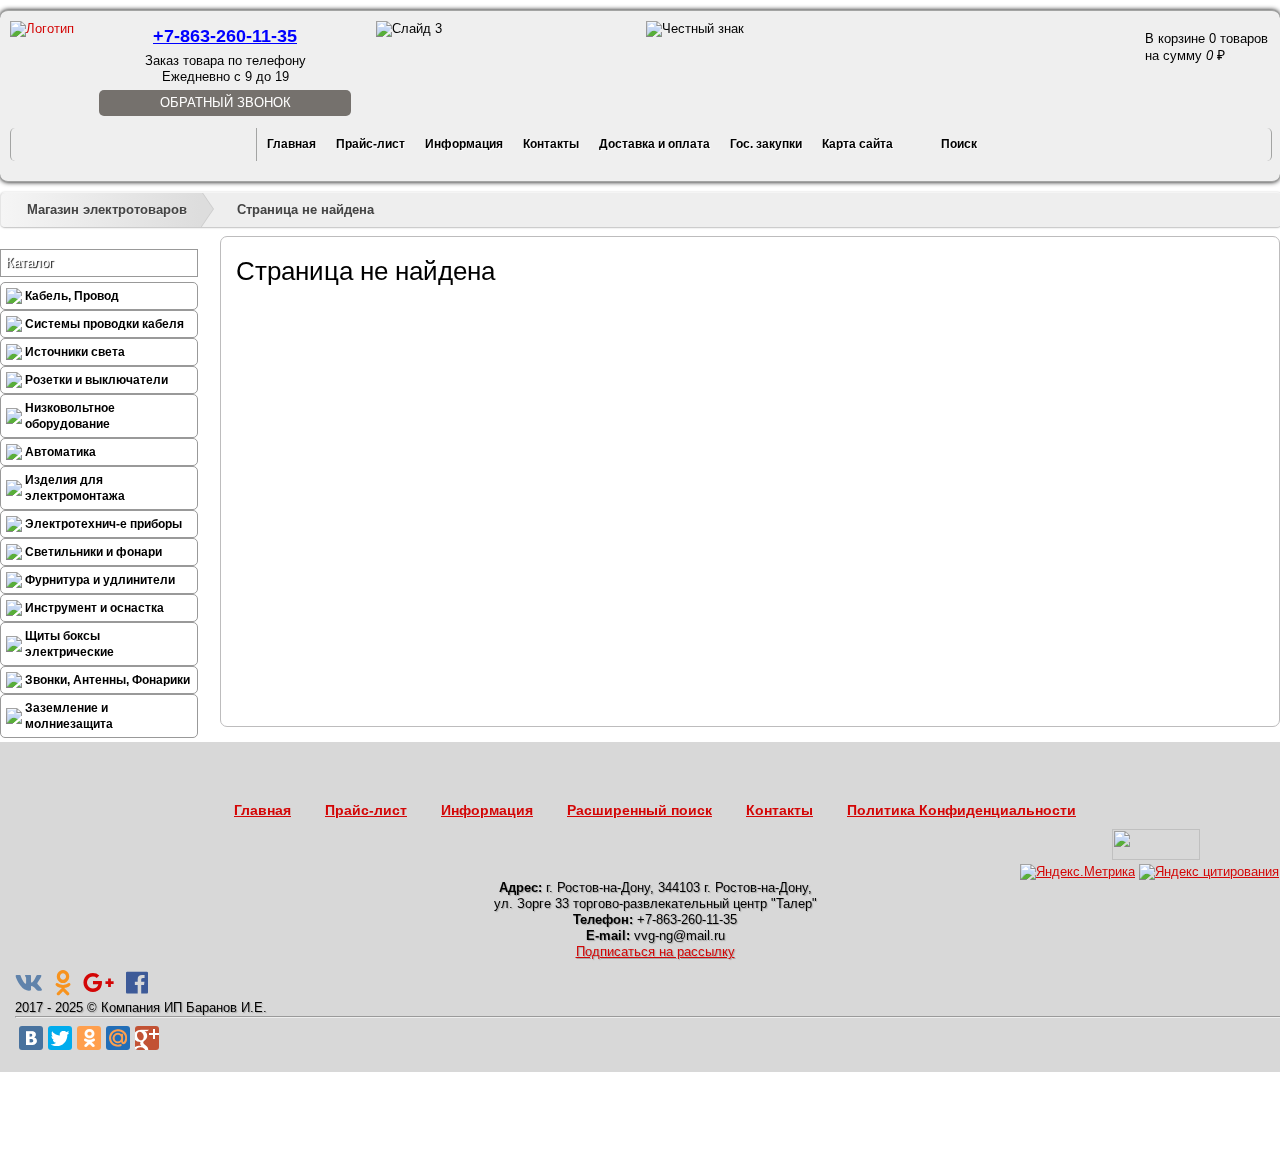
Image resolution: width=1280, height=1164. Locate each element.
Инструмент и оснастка (94, 608)
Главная (291, 144)
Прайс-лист (370, 144)
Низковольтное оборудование (70, 416)
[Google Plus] (147, 1038)
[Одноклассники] (89, 1038)
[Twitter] (60, 1038)
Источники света (75, 352)
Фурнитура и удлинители (100, 580)
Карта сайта (857, 144)
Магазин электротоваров (107, 209)
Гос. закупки (766, 144)
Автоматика (60, 452)
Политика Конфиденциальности (961, 810)
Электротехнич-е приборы (103, 524)
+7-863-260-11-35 (225, 36)
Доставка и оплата (654, 144)
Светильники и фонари (93, 552)
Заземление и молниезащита (69, 716)
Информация (464, 144)
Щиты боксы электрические (69, 644)
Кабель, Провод (72, 296)
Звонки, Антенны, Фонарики (107, 680)
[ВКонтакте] (31, 1038)
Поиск (959, 144)
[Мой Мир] (118, 1038)
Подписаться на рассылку (655, 951)
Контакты (551, 144)
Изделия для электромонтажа (75, 488)
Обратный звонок (225, 102)
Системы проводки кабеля (104, 324)
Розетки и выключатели (96, 380)
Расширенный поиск (639, 810)
